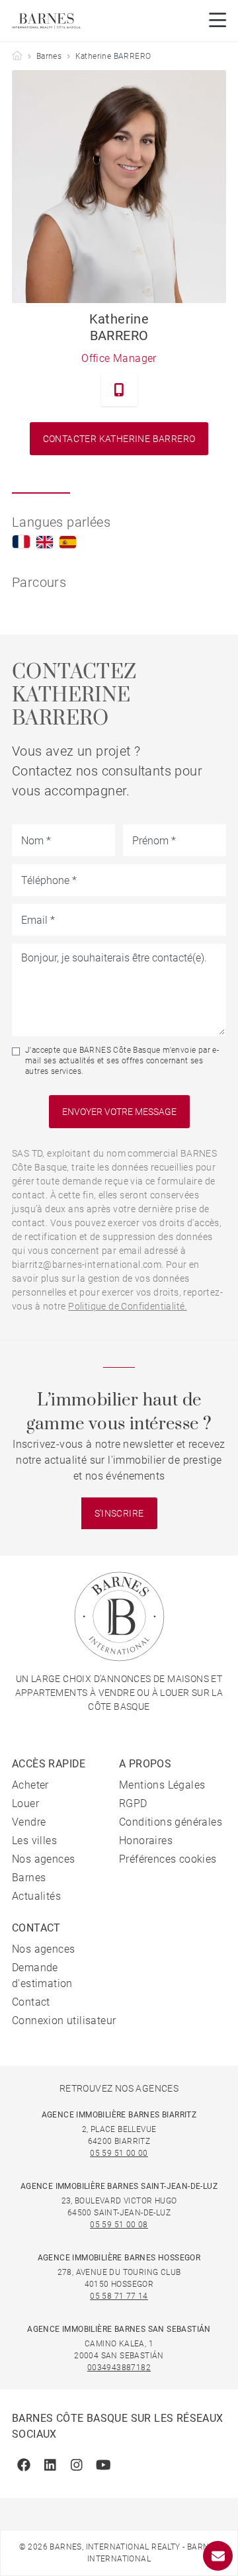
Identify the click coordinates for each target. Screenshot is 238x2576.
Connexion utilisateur (64, 2021)
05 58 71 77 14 (119, 2296)
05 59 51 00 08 (119, 2225)
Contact (31, 2002)
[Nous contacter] (218, 2556)
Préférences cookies (168, 1859)
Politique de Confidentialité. (128, 1306)
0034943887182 (119, 2368)
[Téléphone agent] (119, 390)
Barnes (49, 56)
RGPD (133, 1803)
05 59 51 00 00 (119, 2153)
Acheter (30, 1785)
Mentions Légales (162, 1785)
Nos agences (43, 1859)
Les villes (34, 1841)
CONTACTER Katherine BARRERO (119, 439)
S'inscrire (119, 1513)
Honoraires (146, 1841)
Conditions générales (171, 1822)
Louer (25, 1803)
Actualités (36, 1896)
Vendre (29, 1822)
